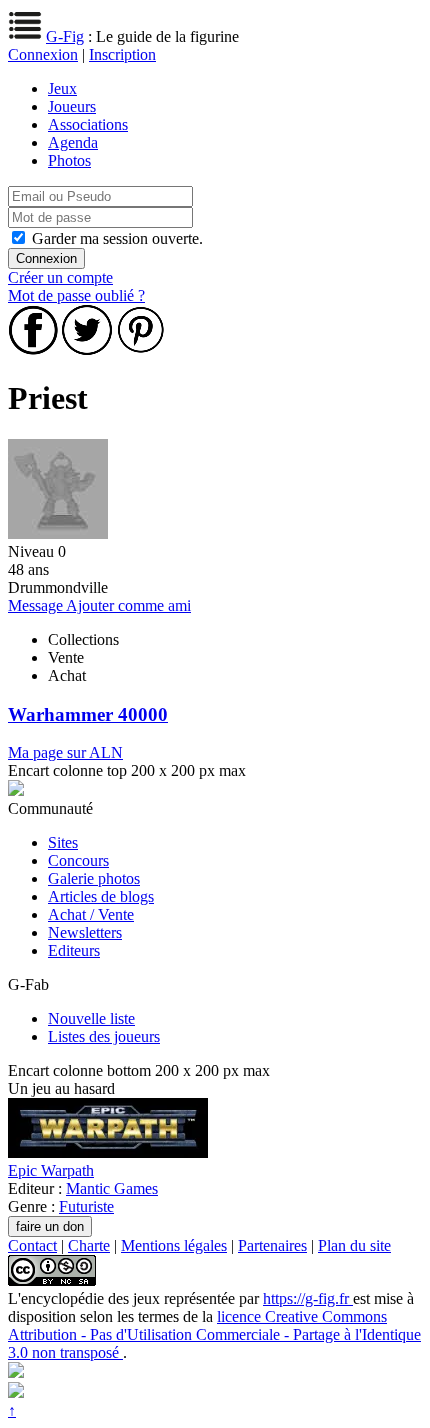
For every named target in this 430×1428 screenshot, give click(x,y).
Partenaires (272, 1245)
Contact (32, 1245)
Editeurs (74, 950)
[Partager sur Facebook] (33, 349)
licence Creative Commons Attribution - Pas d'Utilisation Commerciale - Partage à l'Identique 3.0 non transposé (214, 1334)
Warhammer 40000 (88, 714)
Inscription (122, 54)
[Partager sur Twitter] (87, 349)
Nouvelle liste (91, 1018)
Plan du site (354, 1245)
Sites (63, 842)
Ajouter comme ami (128, 605)
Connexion (43, 54)
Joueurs (72, 106)
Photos (69, 160)
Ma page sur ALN (65, 752)
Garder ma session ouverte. (117, 238)
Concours (78, 860)
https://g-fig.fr (308, 1298)
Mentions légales (174, 1245)
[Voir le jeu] (108, 1152)
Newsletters (85, 932)
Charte (89, 1245)
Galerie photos (94, 878)
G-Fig (65, 36)
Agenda (73, 142)
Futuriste (86, 1206)
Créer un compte (60, 277)
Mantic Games (112, 1188)
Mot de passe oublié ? (76, 295)
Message (37, 605)
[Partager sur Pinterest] (141, 349)
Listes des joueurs (104, 1036)
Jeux (62, 88)
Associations (88, 124)
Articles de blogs (101, 896)
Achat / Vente (91, 914)
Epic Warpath (51, 1170)
